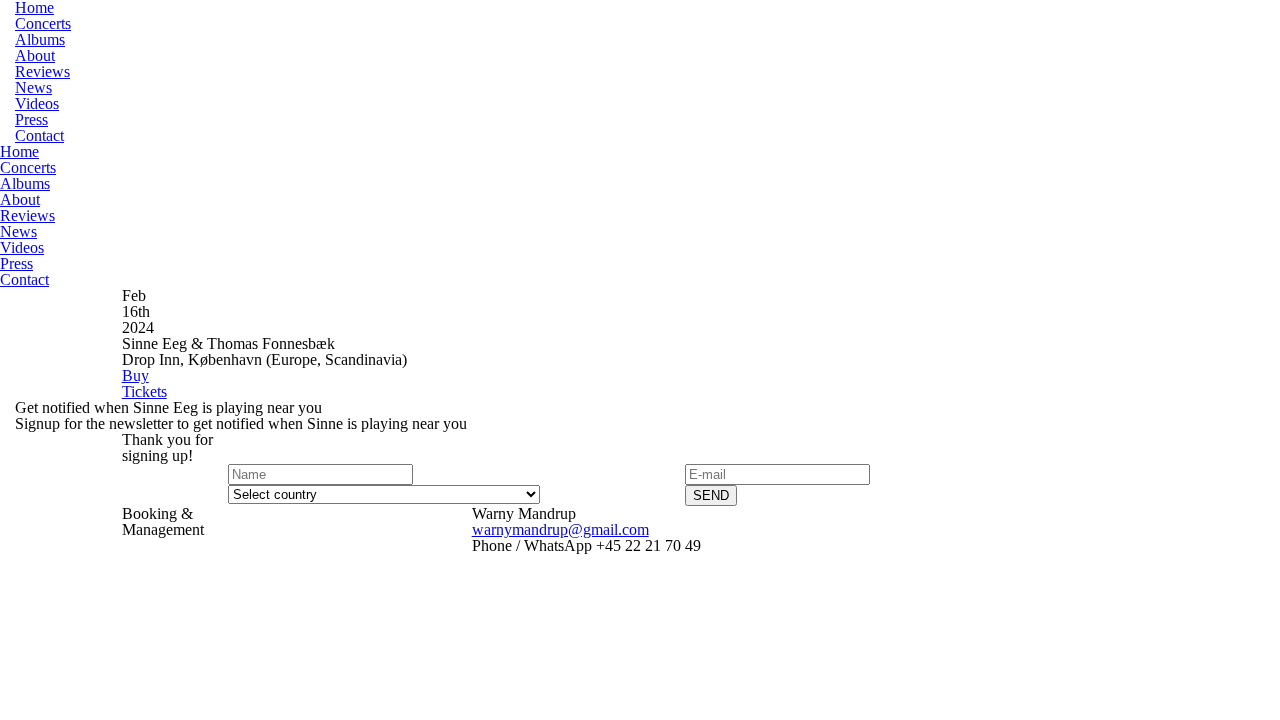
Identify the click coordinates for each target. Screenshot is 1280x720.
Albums (40, 39)
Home (19, 151)
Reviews (42, 71)
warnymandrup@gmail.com (560, 529)
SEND (711, 495)
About (35, 55)
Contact (39, 135)
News (33, 87)
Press (31, 119)
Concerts (43, 23)
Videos (37, 103)
